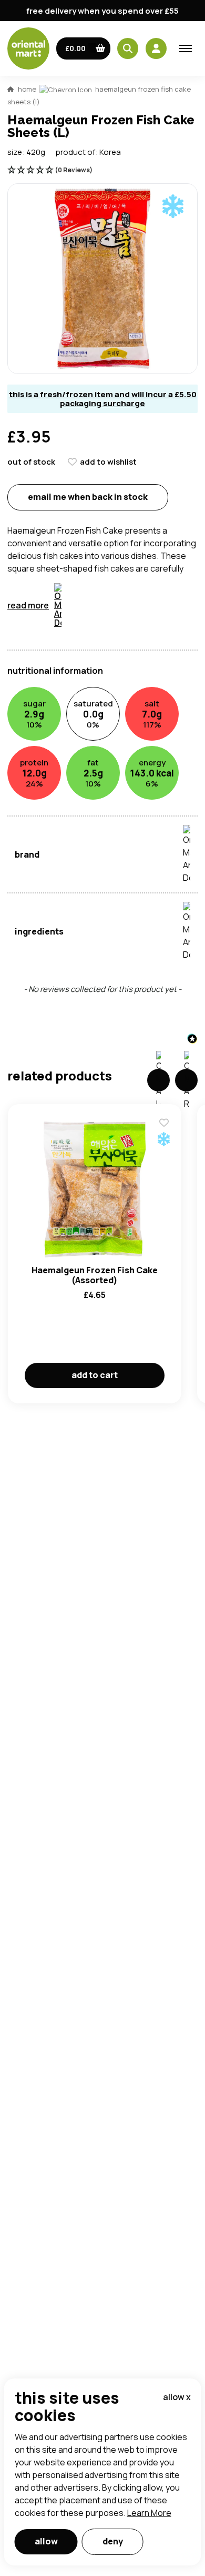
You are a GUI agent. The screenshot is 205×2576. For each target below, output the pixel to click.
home (27, 89)
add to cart (95, 1375)
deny (113, 2541)
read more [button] (28, 605)
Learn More (149, 2513)
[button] (83, 48)
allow (46, 2541)
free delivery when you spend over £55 (102, 11)
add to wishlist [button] (108, 462)
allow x (177, 2397)
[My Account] (156, 48)
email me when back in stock (88, 497)
